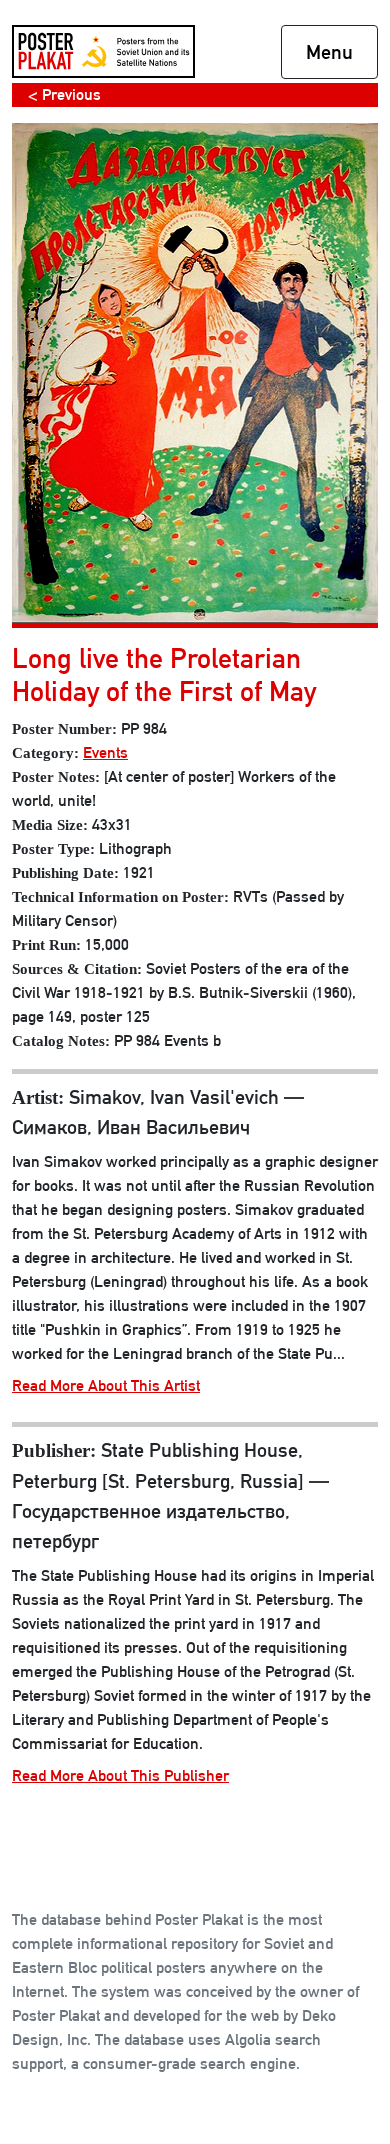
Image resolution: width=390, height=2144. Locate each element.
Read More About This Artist (106, 1385)
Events (105, 752)
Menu (329, 52)
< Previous (64, 94)
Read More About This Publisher (120, 1775)
